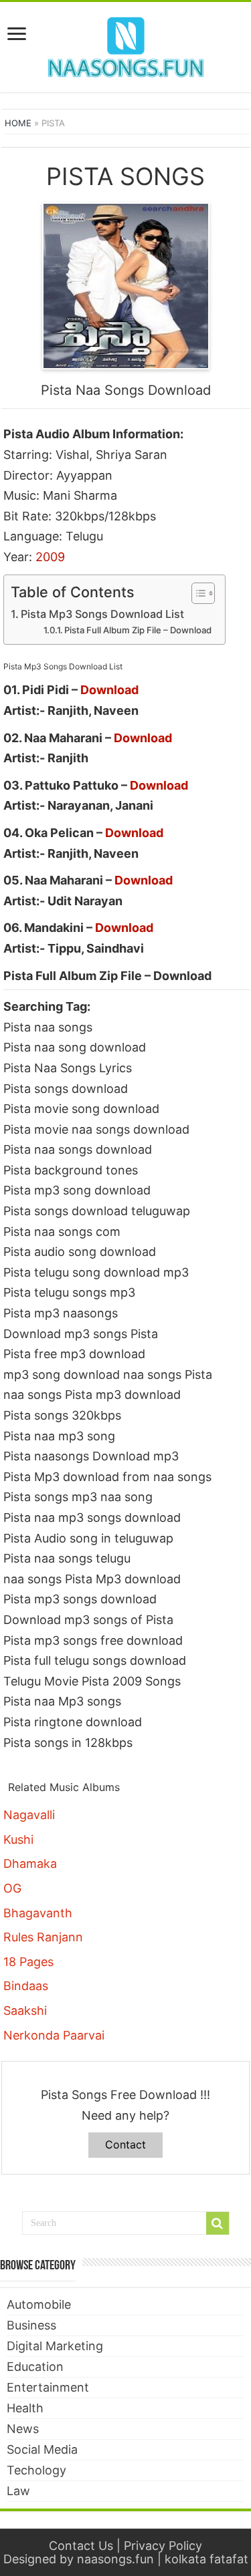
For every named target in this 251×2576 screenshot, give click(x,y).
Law (18, 2491)
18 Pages (28, 1962)
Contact (125, 2144)
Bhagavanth (38, 1913)
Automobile (39, 2304)
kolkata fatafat (206, 2559)
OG (12, 1888)
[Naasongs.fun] (126, 45)
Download (109, 690)
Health (25, 2408)
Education (35, 2367)
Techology (36, 2470)
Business (31, 2325)
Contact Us (81, 2546)
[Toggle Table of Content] (196, 593)
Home (18, 123)
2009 (50, 557)
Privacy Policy (163, 2546)
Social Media (42, 2449)
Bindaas (26, 1986)
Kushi (18, 1839)
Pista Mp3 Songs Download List (102, 614)
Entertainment (48, 2387)
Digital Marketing (55, 2346)
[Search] (218, 2223)
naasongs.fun (115, 2559)
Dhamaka (30, 1864)
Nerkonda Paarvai (54, 2035)
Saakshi (25, 2010)
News (23, 2429)
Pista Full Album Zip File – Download (138, 630)
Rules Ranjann (43, 1937)
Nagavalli (29, 1815)
